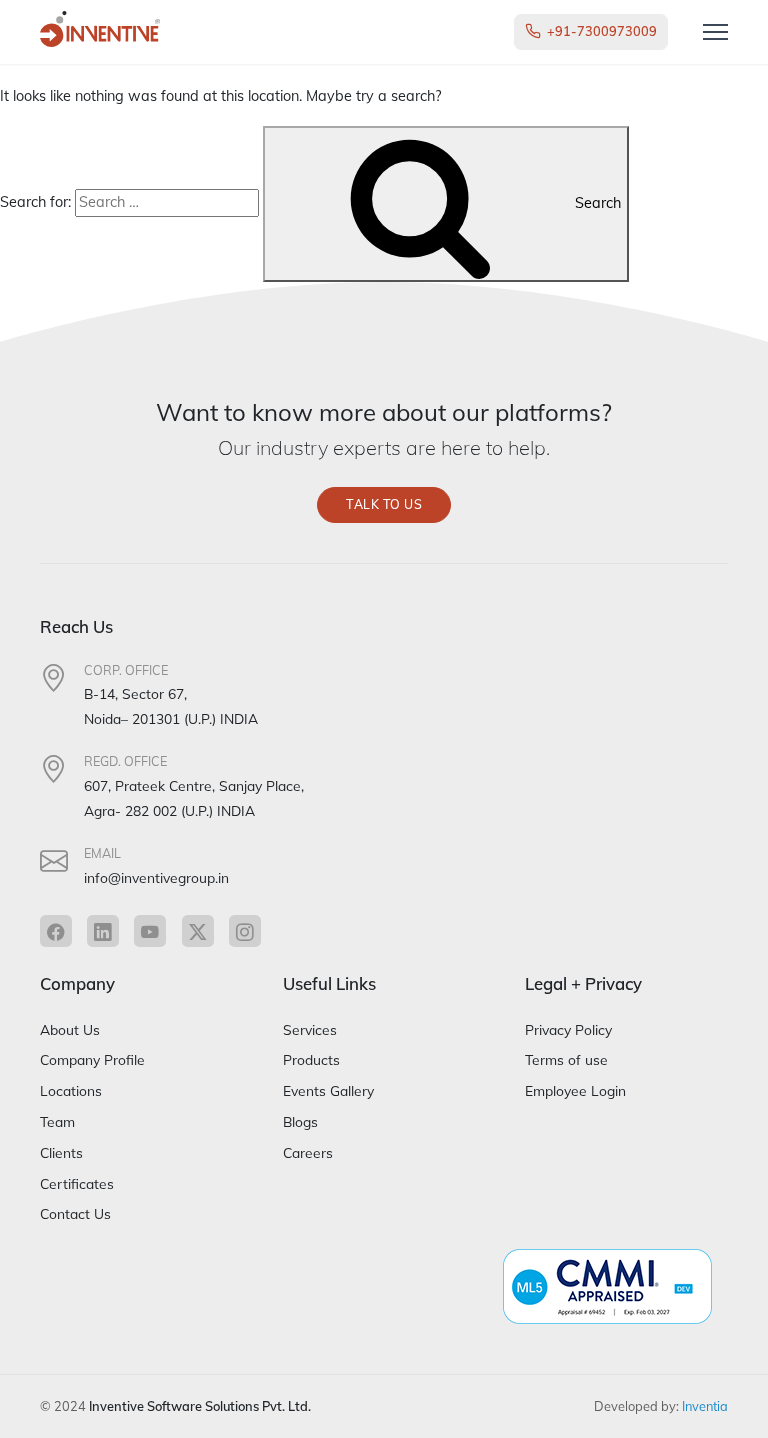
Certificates (77, 1183)
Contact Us (75, 1213)
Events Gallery (328, 1090)
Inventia (705, 1406)
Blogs (300, 1121)
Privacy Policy (568, 1029)
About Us (70, 1029)
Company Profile (92, 1059)
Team (57, 1121)
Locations (71, 1090)
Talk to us (384, 504)
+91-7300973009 (602, 31)
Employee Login (575, 1090)
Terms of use (566, 1059)
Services (310, 1029)
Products (311, 1059)
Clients (61, 1152)
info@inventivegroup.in (156, 877)
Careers (308, 1152)
